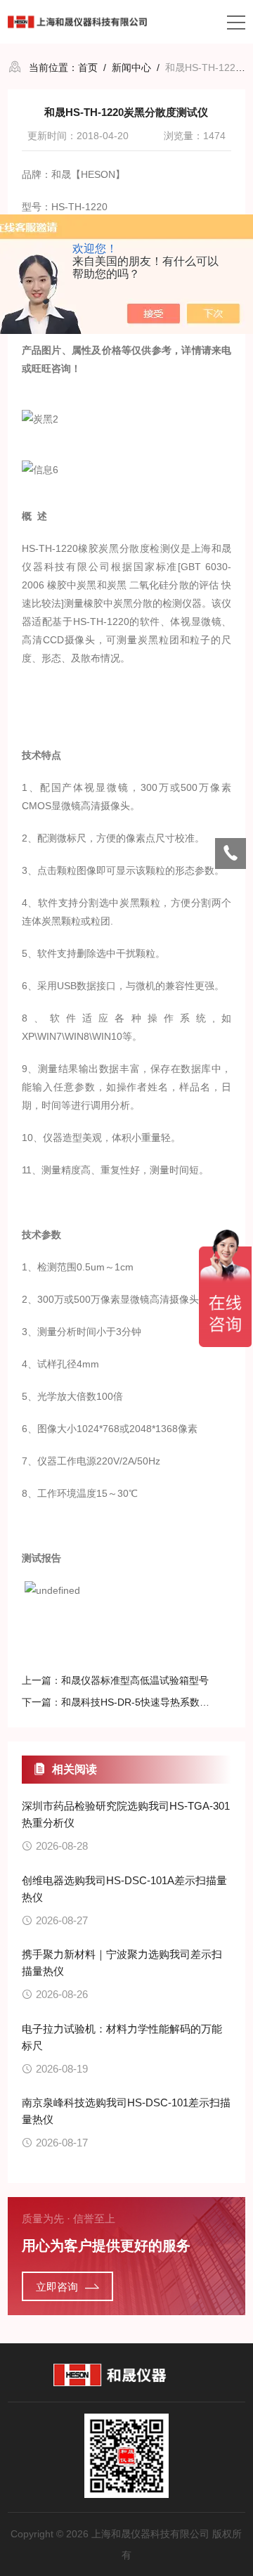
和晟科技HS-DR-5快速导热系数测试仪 (145, 1702)
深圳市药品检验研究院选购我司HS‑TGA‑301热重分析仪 (126, 1814)
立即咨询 (57, 2287)
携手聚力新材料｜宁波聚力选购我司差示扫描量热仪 (122, 1963)
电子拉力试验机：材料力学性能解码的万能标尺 (122, 2037)
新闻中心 (131, 67)
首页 (88, 67)
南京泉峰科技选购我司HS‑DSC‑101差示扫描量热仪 (126, 2111)
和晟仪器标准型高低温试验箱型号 (135, 1680)
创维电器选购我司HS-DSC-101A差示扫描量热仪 (124, 1889)
